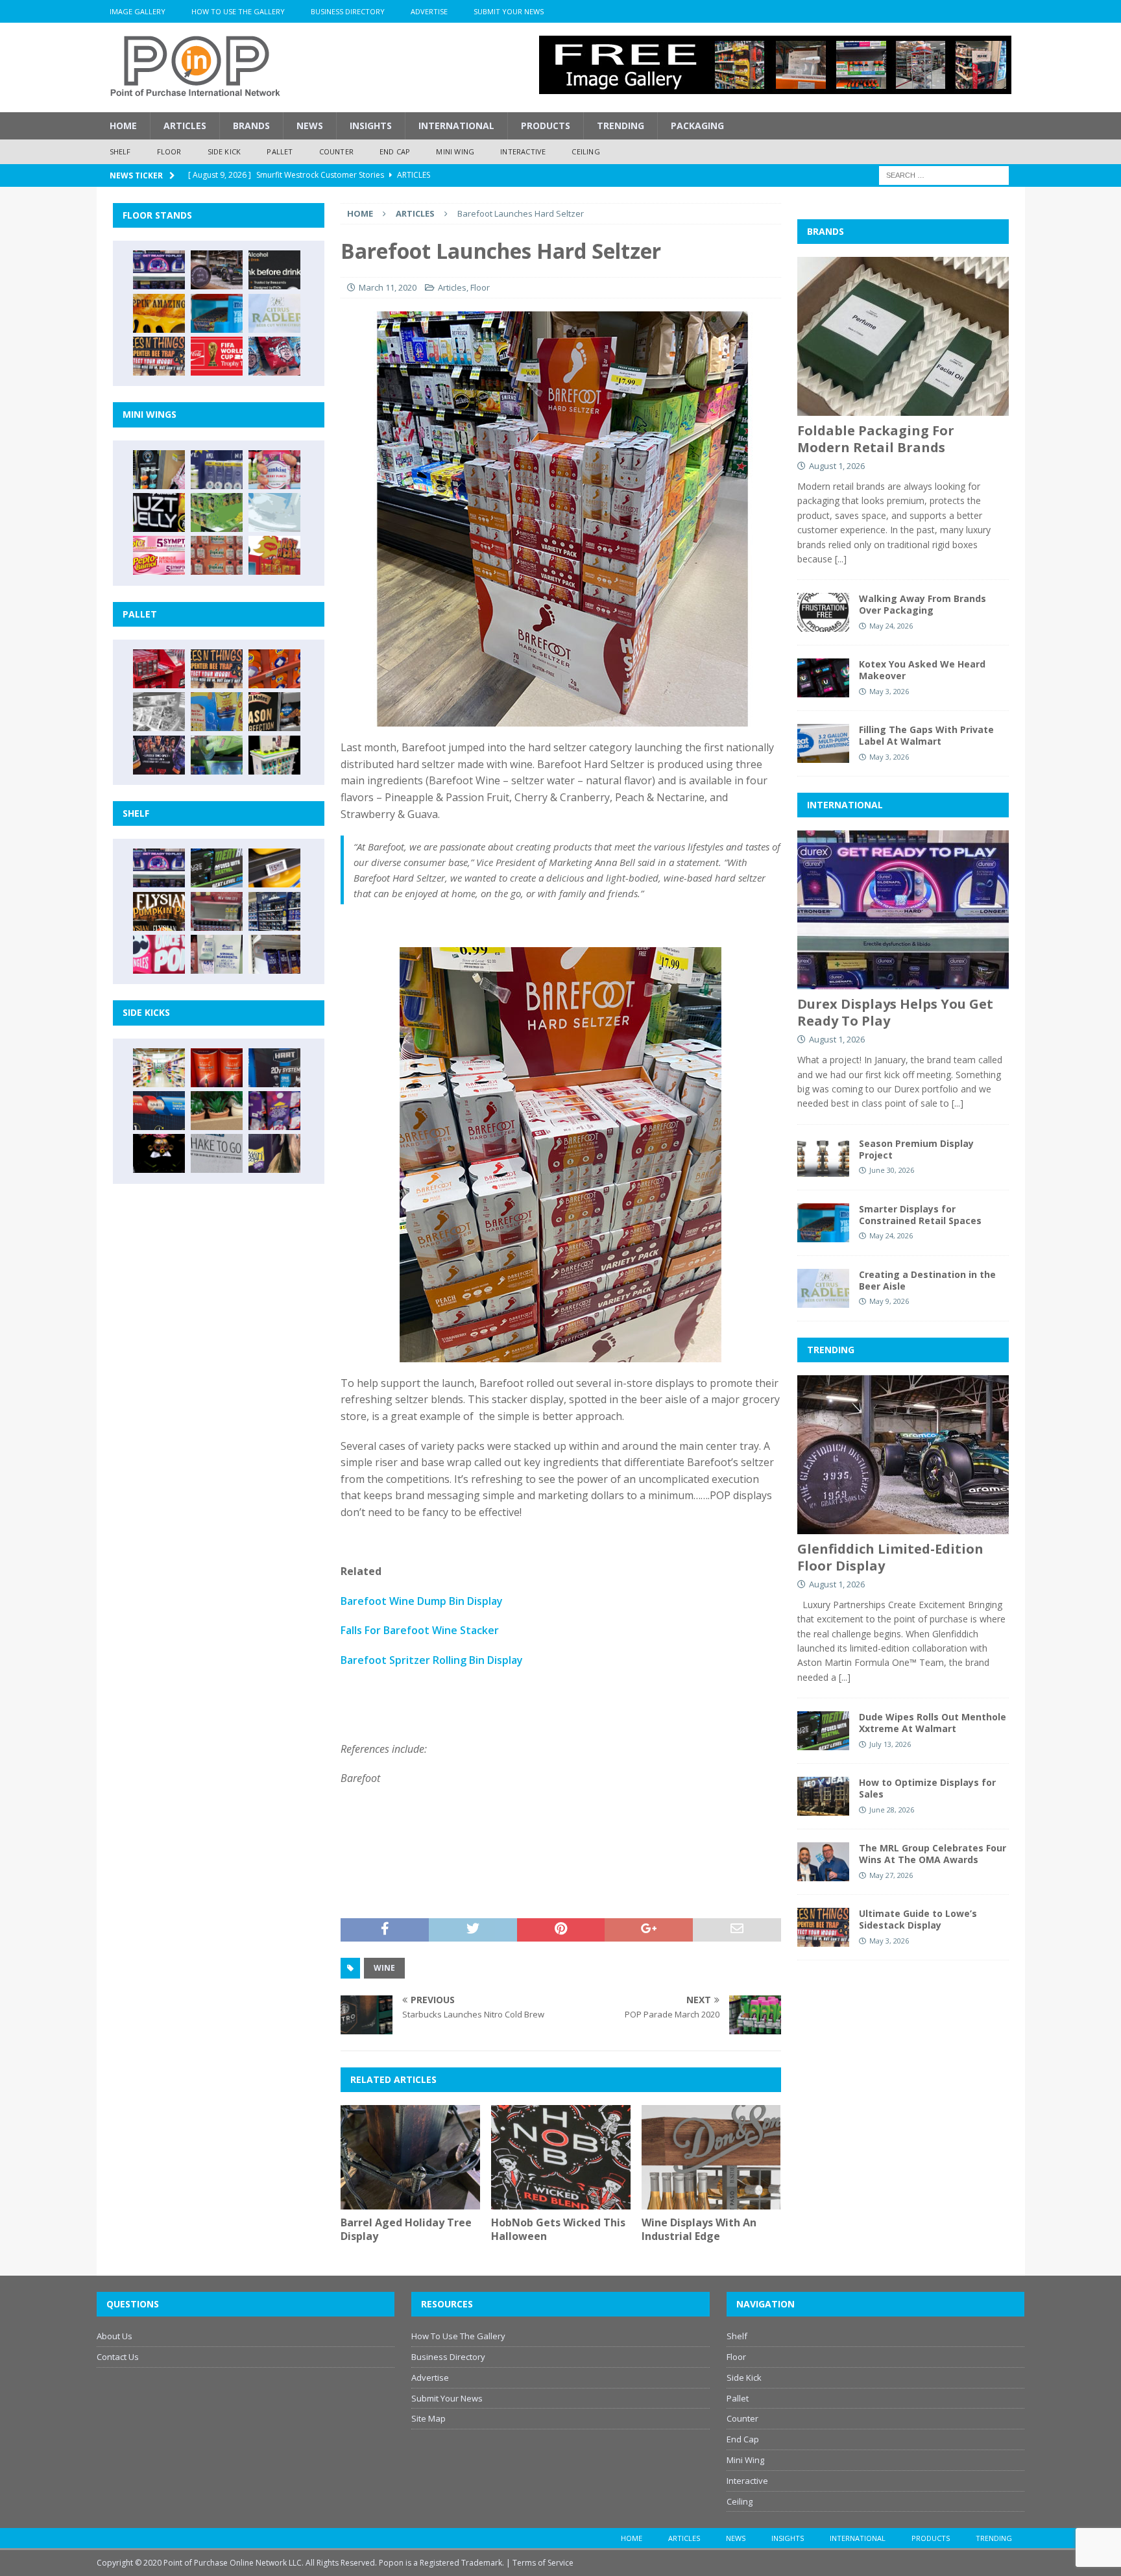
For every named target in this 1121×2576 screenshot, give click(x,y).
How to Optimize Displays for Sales (927, 1788)
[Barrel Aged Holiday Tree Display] (410, 2157)
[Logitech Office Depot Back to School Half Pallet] (274, 755)
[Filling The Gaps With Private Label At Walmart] (823, 743)
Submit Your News (509, 11)
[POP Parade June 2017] (274, 555)
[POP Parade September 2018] (159, 512)
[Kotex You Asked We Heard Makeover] (823, 678)
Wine (384, 1968)
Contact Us (118, 2357)
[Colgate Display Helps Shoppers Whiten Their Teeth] (217, 1068)
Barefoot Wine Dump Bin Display (422, 1601)
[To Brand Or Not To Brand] (217, 1111)
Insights (371, 126)
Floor (169, 151)
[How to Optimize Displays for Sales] (823, 1796)
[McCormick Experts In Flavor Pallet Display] (274, 712)
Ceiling (585, 151)
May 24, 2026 (891, 626)
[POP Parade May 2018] (217, 512)
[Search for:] (944, 174)
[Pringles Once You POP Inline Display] (159, 954)
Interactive (523, 151)
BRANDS (826, 231)
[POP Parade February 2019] (217, 470)
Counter (336, 151)
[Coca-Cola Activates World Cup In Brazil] (217, 356)
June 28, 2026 (892, 1810)
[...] (841, 559)
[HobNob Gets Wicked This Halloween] (561, 2157)
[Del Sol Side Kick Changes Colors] (274, 1111)
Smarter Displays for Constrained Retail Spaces (920, 1215)
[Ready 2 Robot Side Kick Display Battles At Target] (159, 1153)
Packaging (697, 126)
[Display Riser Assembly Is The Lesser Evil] (274, 356)
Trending (621, 126)
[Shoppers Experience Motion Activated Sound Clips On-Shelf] (274, 954)
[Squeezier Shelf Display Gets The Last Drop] (217, 954)
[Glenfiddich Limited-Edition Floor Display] (217, 270)
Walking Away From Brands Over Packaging (922, 604)
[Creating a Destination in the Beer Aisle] (274, 313)
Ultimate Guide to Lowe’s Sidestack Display (918, 1919)
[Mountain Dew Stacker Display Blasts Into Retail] (217, 755)
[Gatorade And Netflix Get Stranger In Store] (159, 755)
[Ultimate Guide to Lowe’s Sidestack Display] (159, 356)
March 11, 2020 (388, 287)
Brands (251, 126)
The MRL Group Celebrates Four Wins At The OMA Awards (933, 1854)
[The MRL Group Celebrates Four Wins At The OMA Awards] (823, 1862)
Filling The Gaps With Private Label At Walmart (926, 735)
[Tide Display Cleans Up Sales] (274, 669)
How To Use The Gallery (238, 11)
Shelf (120, 151)
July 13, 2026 (890, 1744)
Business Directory (348, 11)
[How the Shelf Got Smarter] (274, 868)
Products (546, 126)
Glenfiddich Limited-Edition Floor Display (890, 1557)
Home (123, 126)
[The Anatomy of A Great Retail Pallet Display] (159, 669)
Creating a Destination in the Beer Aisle (927, 1280)
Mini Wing (455, 151)
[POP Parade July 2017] (217, 555)
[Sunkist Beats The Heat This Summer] (274, 470)
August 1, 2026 (837, 466)
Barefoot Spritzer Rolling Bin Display (432, 1660)
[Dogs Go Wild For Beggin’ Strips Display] (274, 1153)
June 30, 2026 (892, 1170)
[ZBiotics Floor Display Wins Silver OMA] (274, 270)
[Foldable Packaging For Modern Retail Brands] (903, 336)
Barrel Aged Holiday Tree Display (406, 2229)
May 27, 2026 (891, 1875)
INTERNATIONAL (845, 805)
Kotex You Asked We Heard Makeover (922, 670)
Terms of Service (543, 2563)
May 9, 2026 (889, 1301)
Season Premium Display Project (916, 1149)
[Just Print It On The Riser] (217, 1153)
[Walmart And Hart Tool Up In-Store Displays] (274, 1068)
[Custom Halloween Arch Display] (159, 911)
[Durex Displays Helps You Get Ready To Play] (159, 270)
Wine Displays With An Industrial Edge (699, 2229)
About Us (115, 2336)
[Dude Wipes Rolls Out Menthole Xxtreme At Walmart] (217, 868)
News (310, 126)
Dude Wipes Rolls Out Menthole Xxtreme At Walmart (933, 1723)
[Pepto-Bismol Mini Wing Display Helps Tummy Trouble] (159, 555)
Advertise (429, 11)
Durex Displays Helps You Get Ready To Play (895, 1012)
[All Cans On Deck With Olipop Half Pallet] (217, 712)
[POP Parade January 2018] (274, 512)
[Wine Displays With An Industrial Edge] (711, 2157)
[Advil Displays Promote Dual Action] (159, 1111)
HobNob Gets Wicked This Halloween (558, 2229)
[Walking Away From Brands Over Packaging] (823, 612)
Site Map (428, 2418)
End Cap (395, 151)
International (456, 126)
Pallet (280, 151)
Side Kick (224, 151)
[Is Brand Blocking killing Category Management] (274, 911)
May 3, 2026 (889, 691)
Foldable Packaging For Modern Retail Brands (876, 439)
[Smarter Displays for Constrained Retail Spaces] (217, 313)
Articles (185, 126)
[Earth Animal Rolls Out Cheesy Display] (159, 313)
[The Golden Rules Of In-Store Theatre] (217, 911)
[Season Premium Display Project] (823, 1157)
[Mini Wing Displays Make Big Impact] (159, 470)
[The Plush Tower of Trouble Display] (159, 712)
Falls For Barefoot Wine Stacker (420, 1630)
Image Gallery (138, 11)
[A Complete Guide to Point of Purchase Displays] (159, 1068)
